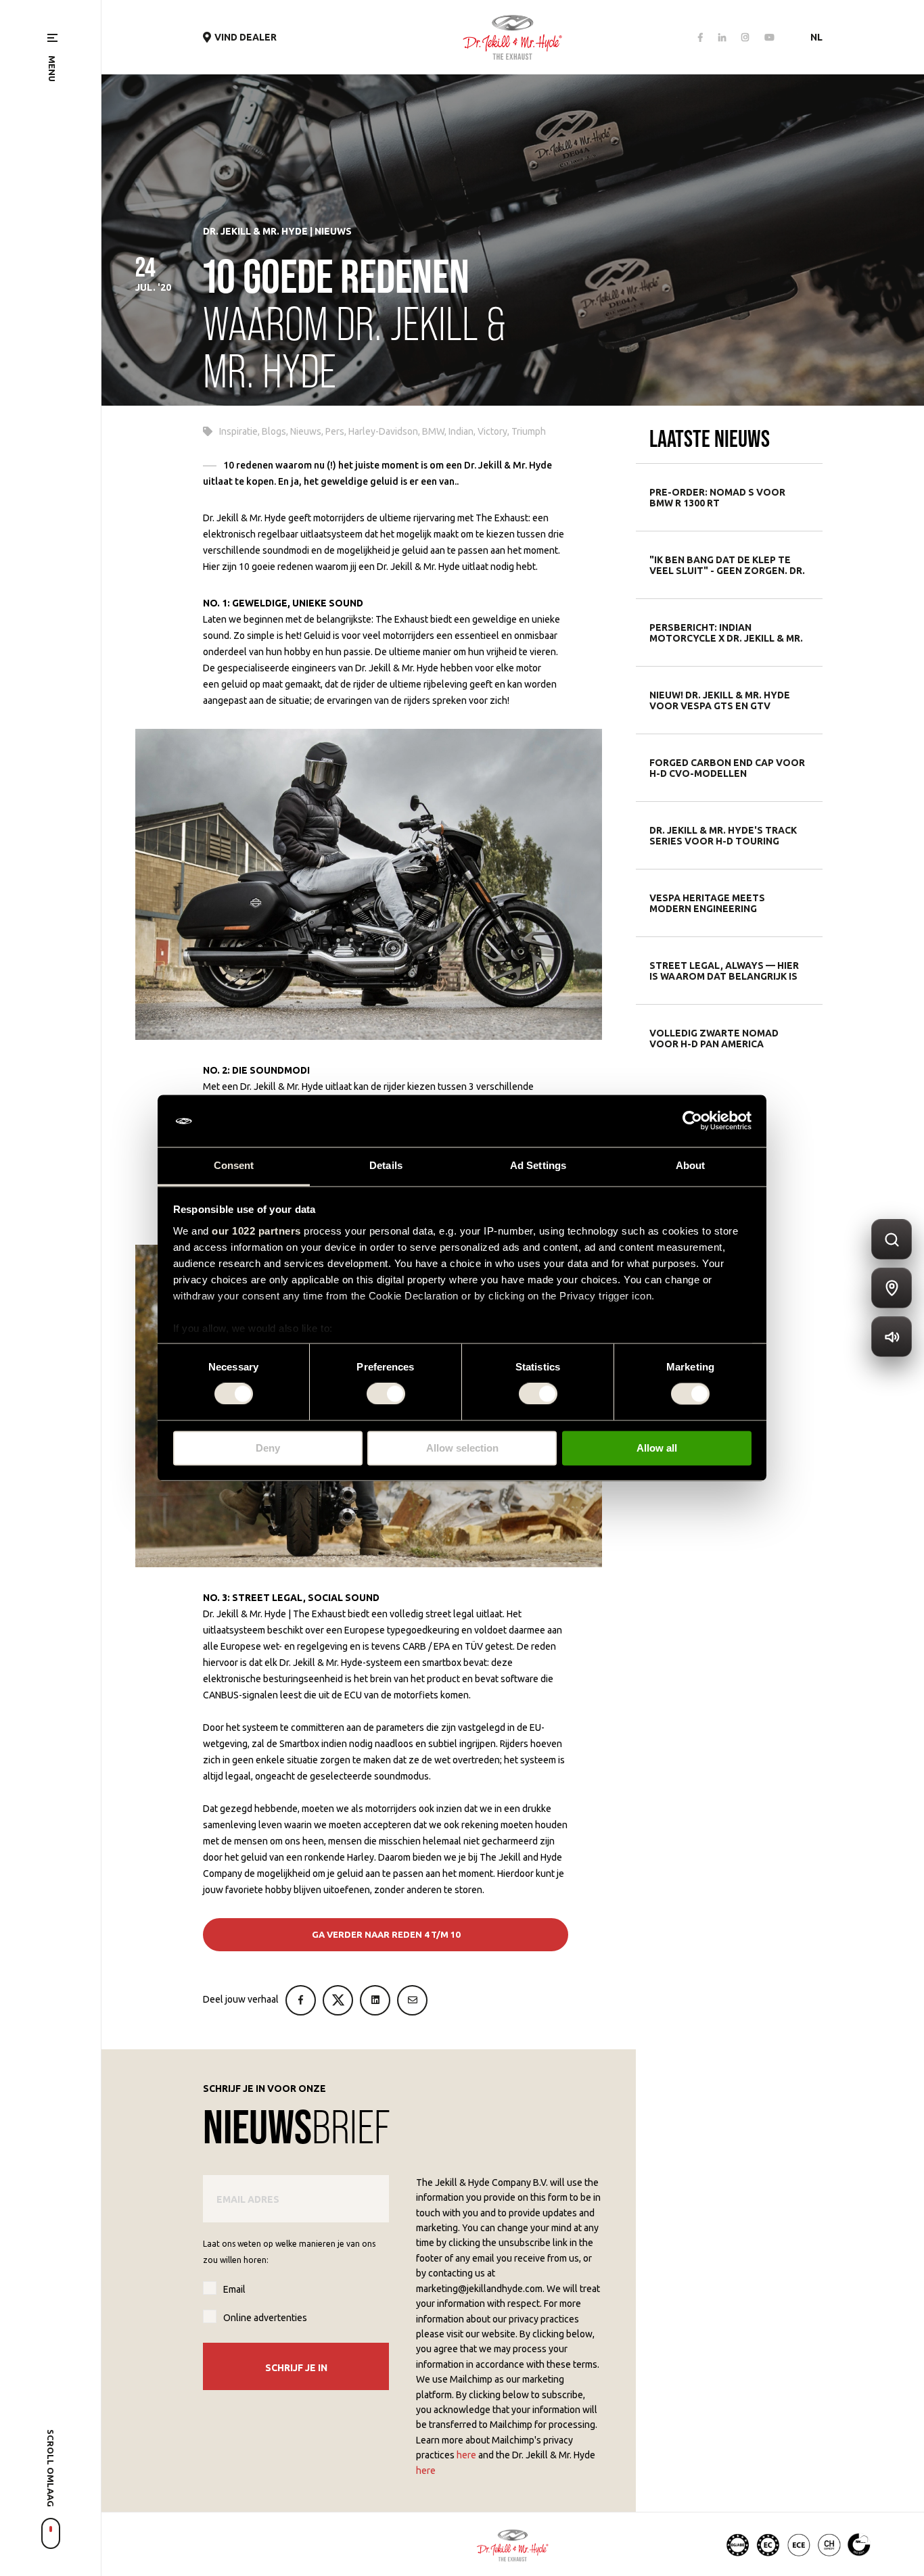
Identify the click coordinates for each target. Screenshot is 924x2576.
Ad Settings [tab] (538, 1165)
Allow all (657, 1448)
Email (234, 2289)
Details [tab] (386, 1165)
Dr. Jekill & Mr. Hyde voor (720, 700)
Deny (268, 1448)
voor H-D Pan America (714, 1039)
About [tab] (691, 1165)
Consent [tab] (234, 1165)
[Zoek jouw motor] (892, 1239)
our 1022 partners (256, 1231)
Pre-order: (717, 498)
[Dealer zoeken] (892, 1288)
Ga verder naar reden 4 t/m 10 (386, 1934)
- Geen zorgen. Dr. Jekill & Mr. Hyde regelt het (727, 565)
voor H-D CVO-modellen (727, 768)
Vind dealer (246, 37)
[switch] (386, 1394)
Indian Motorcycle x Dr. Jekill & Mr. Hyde (726, 633)
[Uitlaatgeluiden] (892, 1337)
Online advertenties (265, 2318)
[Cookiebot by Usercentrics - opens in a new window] (692, 1121)
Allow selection (462, 1448)
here (466, 2455)
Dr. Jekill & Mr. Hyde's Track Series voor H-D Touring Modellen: (723, 836)
